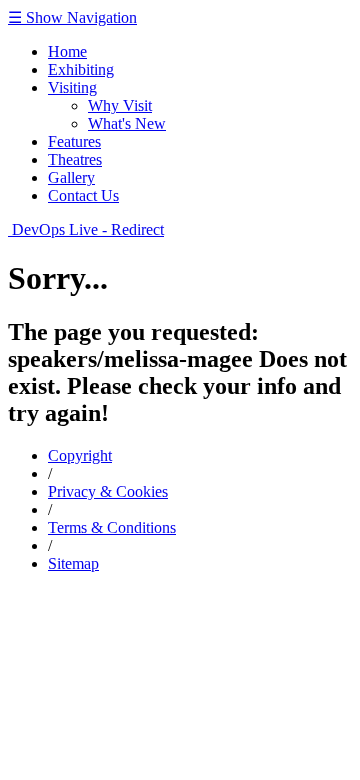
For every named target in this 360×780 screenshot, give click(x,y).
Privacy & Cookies (108, 491)
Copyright (80, 455)
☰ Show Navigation (72, 17)
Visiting (72, 87)
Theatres (75, 159)
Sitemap (73, 563)
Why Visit (120, 105)
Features (74, 141)
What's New (127, 123)
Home (67, 51)
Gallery (71, 177)
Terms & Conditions (112, 527)
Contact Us (83, 195)
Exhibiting (81, 69)
